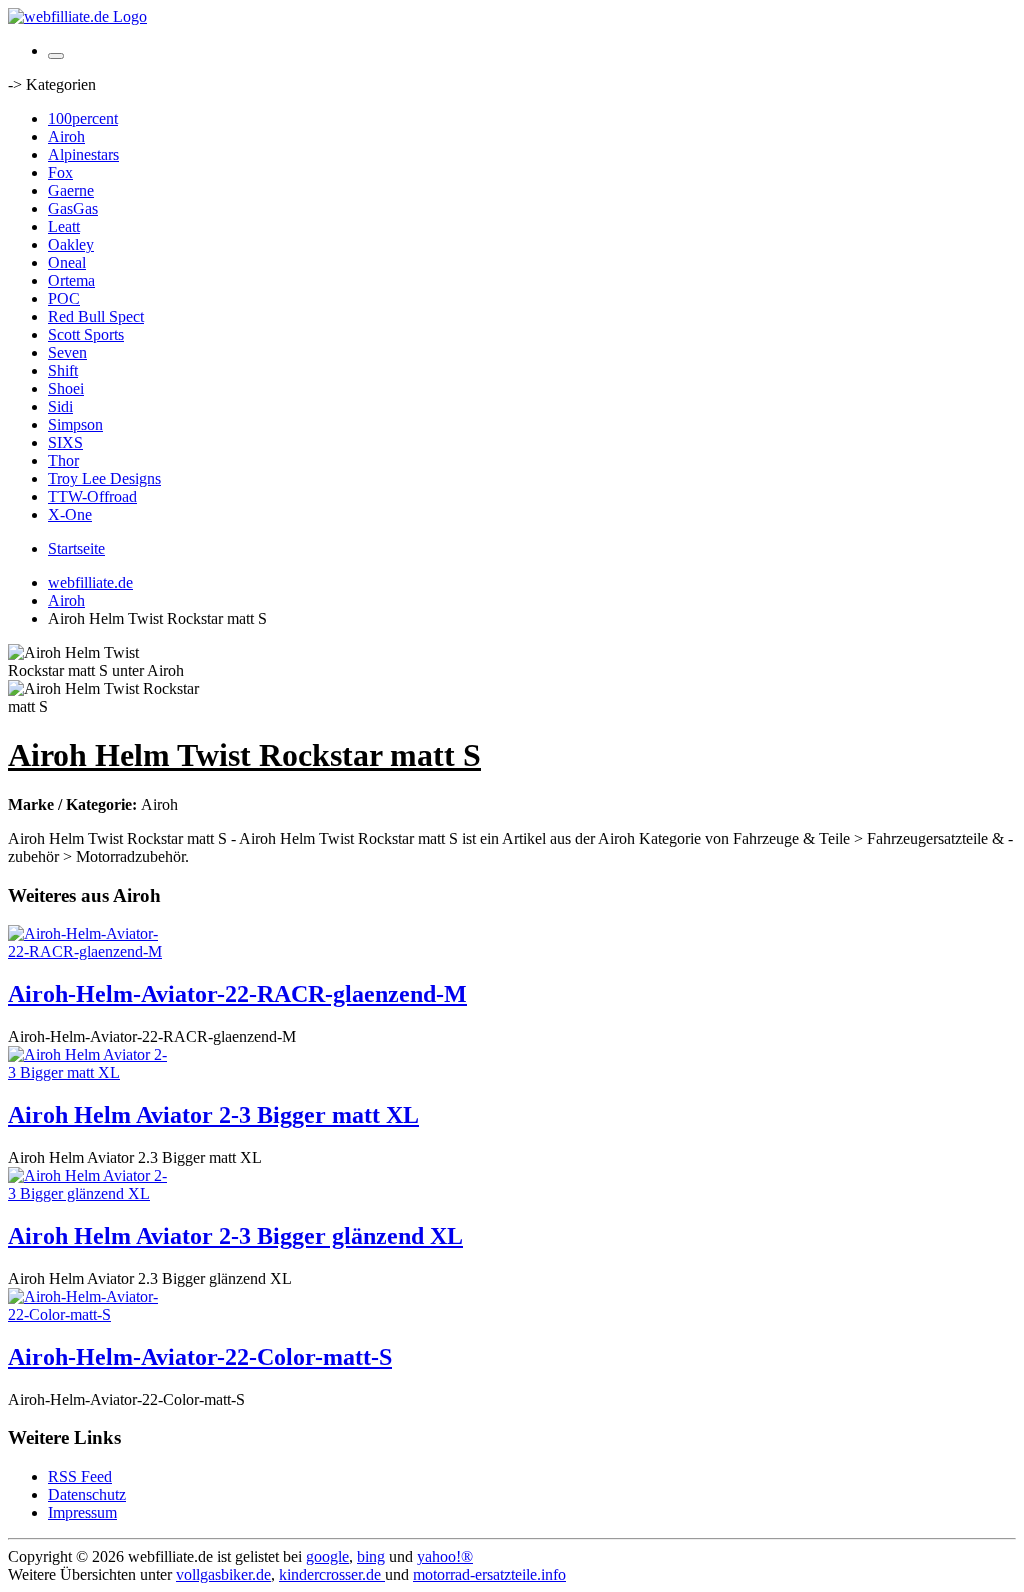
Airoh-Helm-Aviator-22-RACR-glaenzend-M (237, 994)
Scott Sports (86, 334)
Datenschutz (87, 1494)
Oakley (71, 244)
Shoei (66, 388)
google (327, 1556)
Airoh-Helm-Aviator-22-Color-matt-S (200, 1357)
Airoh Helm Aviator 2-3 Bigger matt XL (213, 1115)
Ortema (71, 280)
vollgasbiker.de (223, 1574)
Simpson (75, 424)
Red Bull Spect (96, 316)
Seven (67, 352)
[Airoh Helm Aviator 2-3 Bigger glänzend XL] (88, 1193)
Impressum (82, 1512)
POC (64, 298)
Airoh (66, 136)
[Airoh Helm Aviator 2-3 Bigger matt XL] (88, 1072)
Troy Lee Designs (104, 478)
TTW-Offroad (92, 496)
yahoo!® (445, 1556)
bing (371, 1556)
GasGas (73, 208)
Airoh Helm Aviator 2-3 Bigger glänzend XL (235, 1236)
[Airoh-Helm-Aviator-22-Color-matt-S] (88, 1314)
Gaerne (71, 190)
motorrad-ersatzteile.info (489, 1574)
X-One (70, 514)
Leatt (64, 226)
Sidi (60, 406)
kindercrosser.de (332, 1574)
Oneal (67, 262)
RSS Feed (80, 1476)
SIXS (65, 442)
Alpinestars (83, 154)
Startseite (76, 548)
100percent (83, 118)
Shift (63, 370)
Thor (63, 460)
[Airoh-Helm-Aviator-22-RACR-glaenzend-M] (88, 951)
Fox (60, 172)
